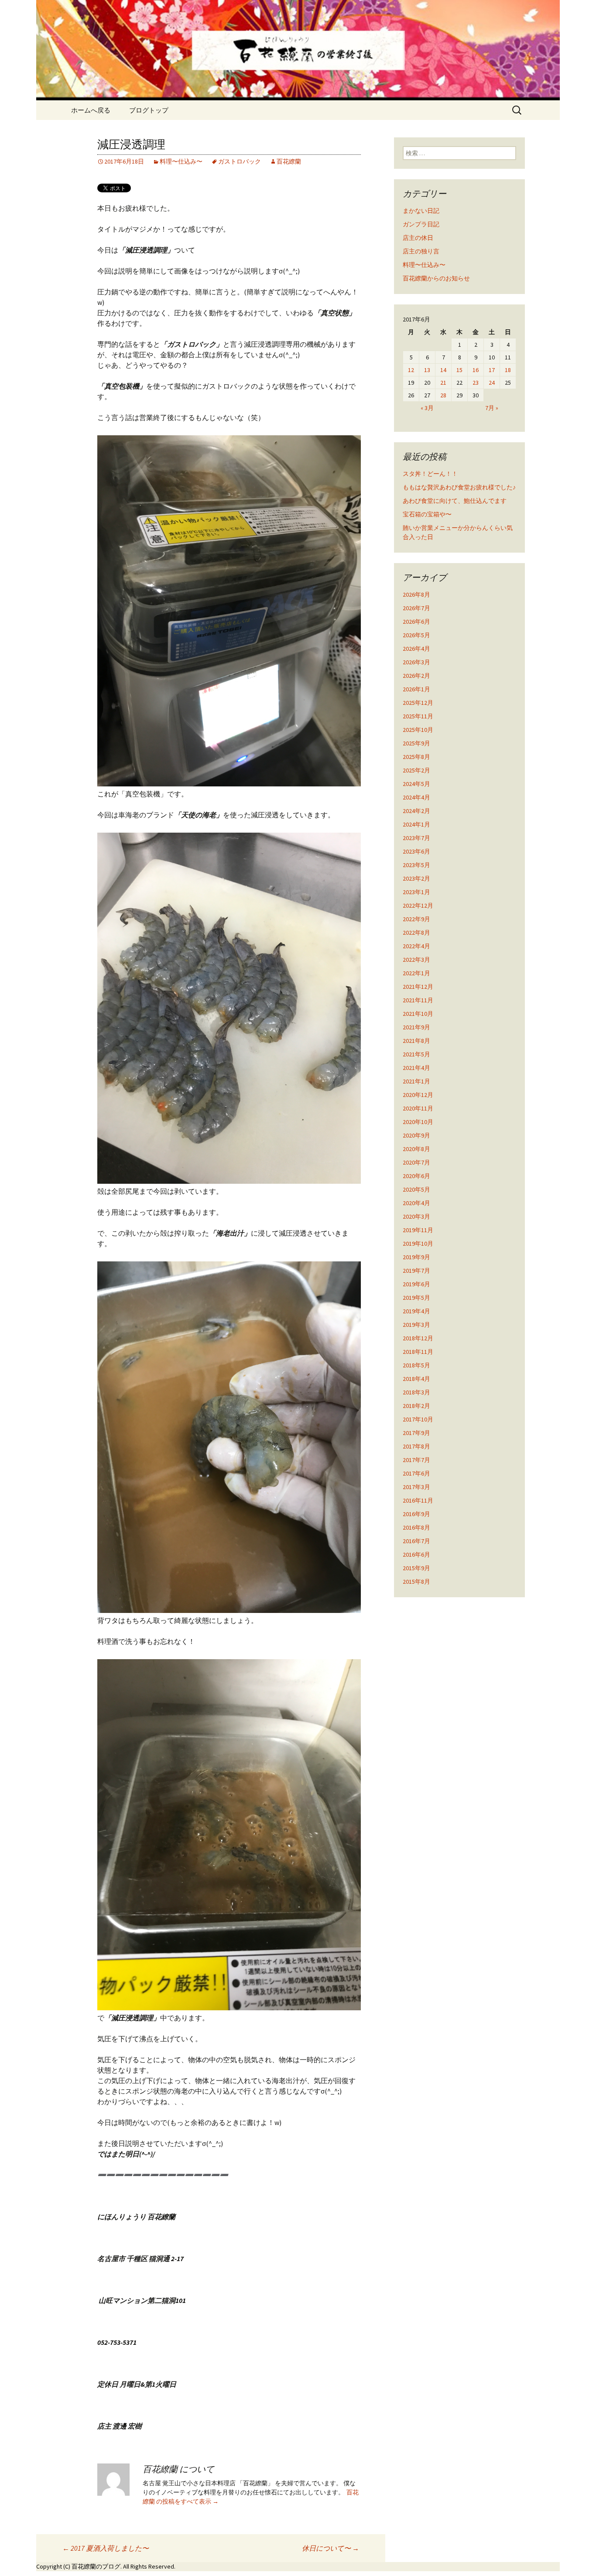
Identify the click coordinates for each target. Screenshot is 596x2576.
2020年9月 (416, 1135)
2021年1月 (416, 1081)
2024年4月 (416, 797)
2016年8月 (416, 1527)
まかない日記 (421, 211)
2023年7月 (416, 838)
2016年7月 (416, 1541)
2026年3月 (416, 662)
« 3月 (427, 408)
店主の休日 (418, 238)
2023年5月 (416, 865)
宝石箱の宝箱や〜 (427, 514)
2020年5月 (416, 1189)
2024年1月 (416, 824)
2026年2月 (416, 676)
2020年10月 (418, 1122)
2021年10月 (418, 1014)
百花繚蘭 (289, 161)
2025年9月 (416, 743)
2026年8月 (416, 594)
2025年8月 (416, 757)
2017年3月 (416, 1487)
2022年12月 (418, 905)
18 (508, 370)
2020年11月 (418, 1108)
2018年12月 (418, 1338)
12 (411, 370)
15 (459, 370)
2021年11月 (418, 1000)
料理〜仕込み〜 (181, 161)
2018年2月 (416, 1406)
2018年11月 (418, 1352)
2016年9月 (416, 1514)
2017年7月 (416, 1460)
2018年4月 (416, 1379)
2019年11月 (418, 1230)
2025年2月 (416, 770)
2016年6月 (416, 1554)
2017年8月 (416, 1446)
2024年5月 (416, 784)
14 (443, 370)
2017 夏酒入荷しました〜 (106, 2548)
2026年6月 (416, 622)
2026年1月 (416, 689)
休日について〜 (331, 2548)
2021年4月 (416, 1068)
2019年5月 (416, 1298)
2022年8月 (416, 933)
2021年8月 (416, 1041)
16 (476, 370)
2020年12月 (418, 1095)
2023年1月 (416, 892)
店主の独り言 (421, 251)
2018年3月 (416, 1392)
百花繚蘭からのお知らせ (436, 278)
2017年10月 (418, 1419)
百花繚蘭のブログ (96, 2566)
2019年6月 (416, 1284)
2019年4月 (416, 1311)
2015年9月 (416, 1568)
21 (443, 383)
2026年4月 (416, 649)
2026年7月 (416, 608)
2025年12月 (418, 703)
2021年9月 (416, 1027)
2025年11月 (418, 716)
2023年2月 (416, 878)
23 (476, 383)
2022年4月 (416, 946)
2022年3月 (416, 960)
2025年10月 (418, 730)
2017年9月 (416, 1433)
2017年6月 (416, 1473)
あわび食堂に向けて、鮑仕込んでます (455, 501)
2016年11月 (418, 1500)
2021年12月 (418, 987)
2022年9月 (416, 919)
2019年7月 (416, 1271)
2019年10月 (418, 1244)
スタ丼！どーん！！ (430, 474)
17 (492, 370)
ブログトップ (149, 110)
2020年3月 (416, 1216)
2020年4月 (416, 1203)
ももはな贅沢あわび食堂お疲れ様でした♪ (459, 487)
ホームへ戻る (91, 110)
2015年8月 (416, 1582)
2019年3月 (416, 1325)
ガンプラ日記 (421, 224)
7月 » (492, 408)
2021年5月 (416, 1054)
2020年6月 (416, 1176)
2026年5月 (416, 635)
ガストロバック (240, 161)
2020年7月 (416, 1162)
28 (443, 395)
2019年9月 (416, 1257)
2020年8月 (416, 1149)
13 (427, 370)
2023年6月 (416, 851)
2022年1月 (416, 973)
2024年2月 (416, 811)
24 (492, 383)
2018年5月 (416, 1365)
